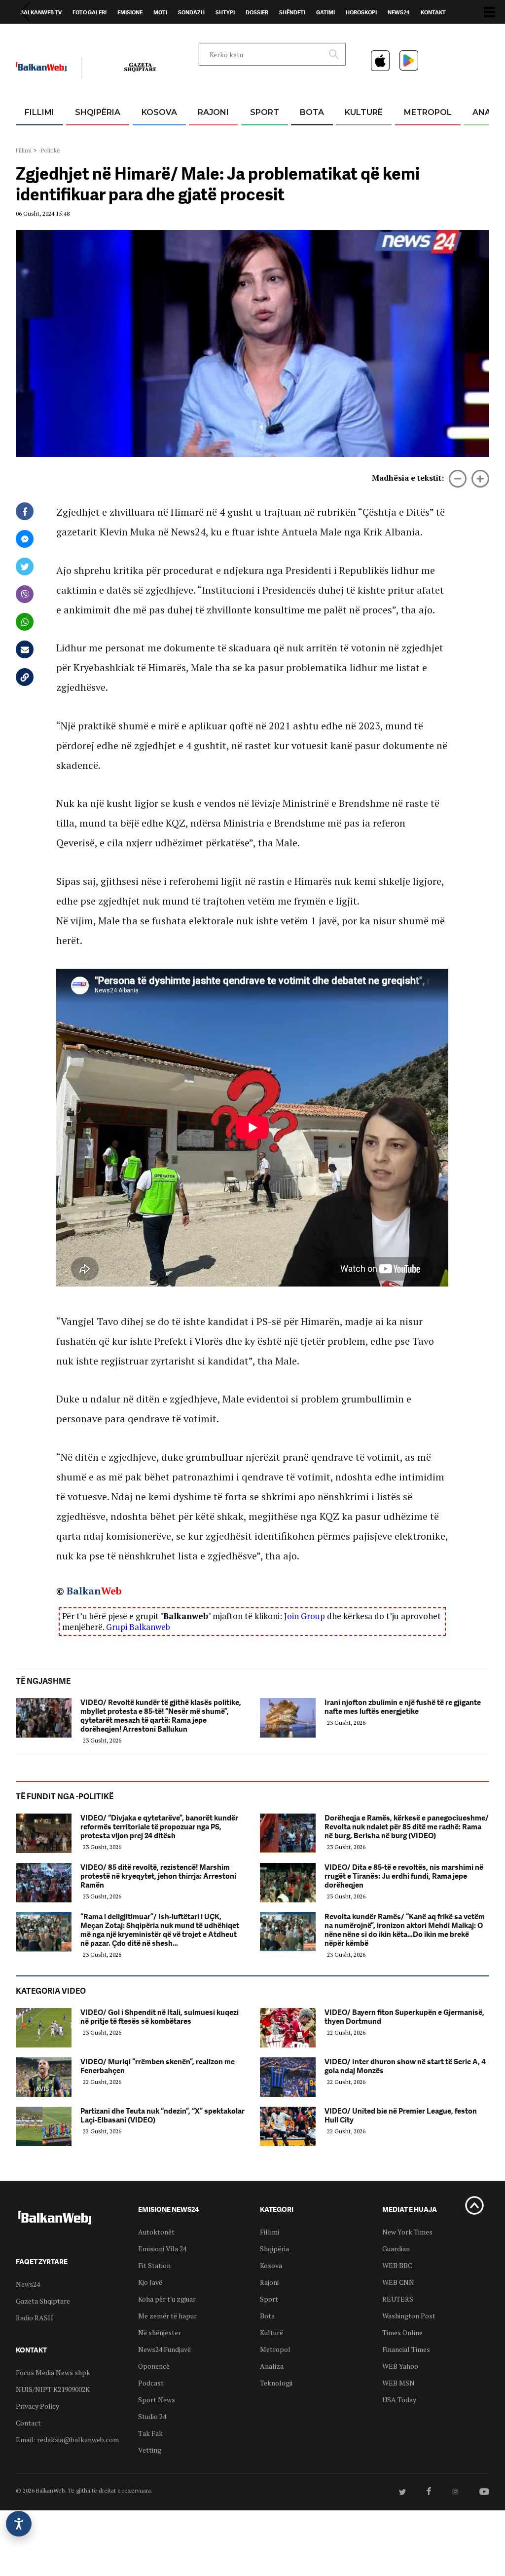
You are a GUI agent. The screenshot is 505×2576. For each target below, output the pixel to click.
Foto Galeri (90, 12)
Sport (265, 112)
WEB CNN (398, 2282)
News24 (399, 12)
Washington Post (409, 2316)
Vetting (150, 2450)
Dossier (257, 12)
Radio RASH (35, 2318)
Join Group (305, 1616)
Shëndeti (292, 12)
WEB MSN (398, 2383)
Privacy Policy (37, 2406)
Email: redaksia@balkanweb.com (67, 2440)
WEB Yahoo (400, 2366)
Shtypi (225, 12)
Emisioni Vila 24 (162, 2249)
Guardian (396, 2249)
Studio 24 (152, 2416)
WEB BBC (397, 2265)
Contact (28, 2423)
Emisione (130, 12)
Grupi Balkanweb (138, 1627)
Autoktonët (156, 2232)
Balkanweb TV (41, 12)
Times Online (402, 2332)
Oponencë (154, 2366)
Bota (312, 112)
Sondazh (191, 12)
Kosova (159, 112)
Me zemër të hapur (167, 2316)
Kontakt (433, 12)
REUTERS (398, 2299)
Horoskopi (361, 12)
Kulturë (364, 112)
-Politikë (49, 150)
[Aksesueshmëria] (19, 2524)
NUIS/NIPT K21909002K (53, 2389)
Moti (160, 12)
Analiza (272, 2366)
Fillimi (39, 112)
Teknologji (276, 2383)
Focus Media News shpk (53, 2372)
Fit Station (154, 2265)
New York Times (407, 2232)
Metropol (428, 112)
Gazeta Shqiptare (43, 2301)
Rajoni (213, 112)
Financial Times (406, 2349)
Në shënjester (160, 2332)
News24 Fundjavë (164, 2349)
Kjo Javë (150, 2282)
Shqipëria (98, 112)
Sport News (157, 2400)
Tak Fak (150, 2433)
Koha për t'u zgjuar (167, 2299)
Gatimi (325, 12)
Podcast (151, 2383)
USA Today (399, 2400)
